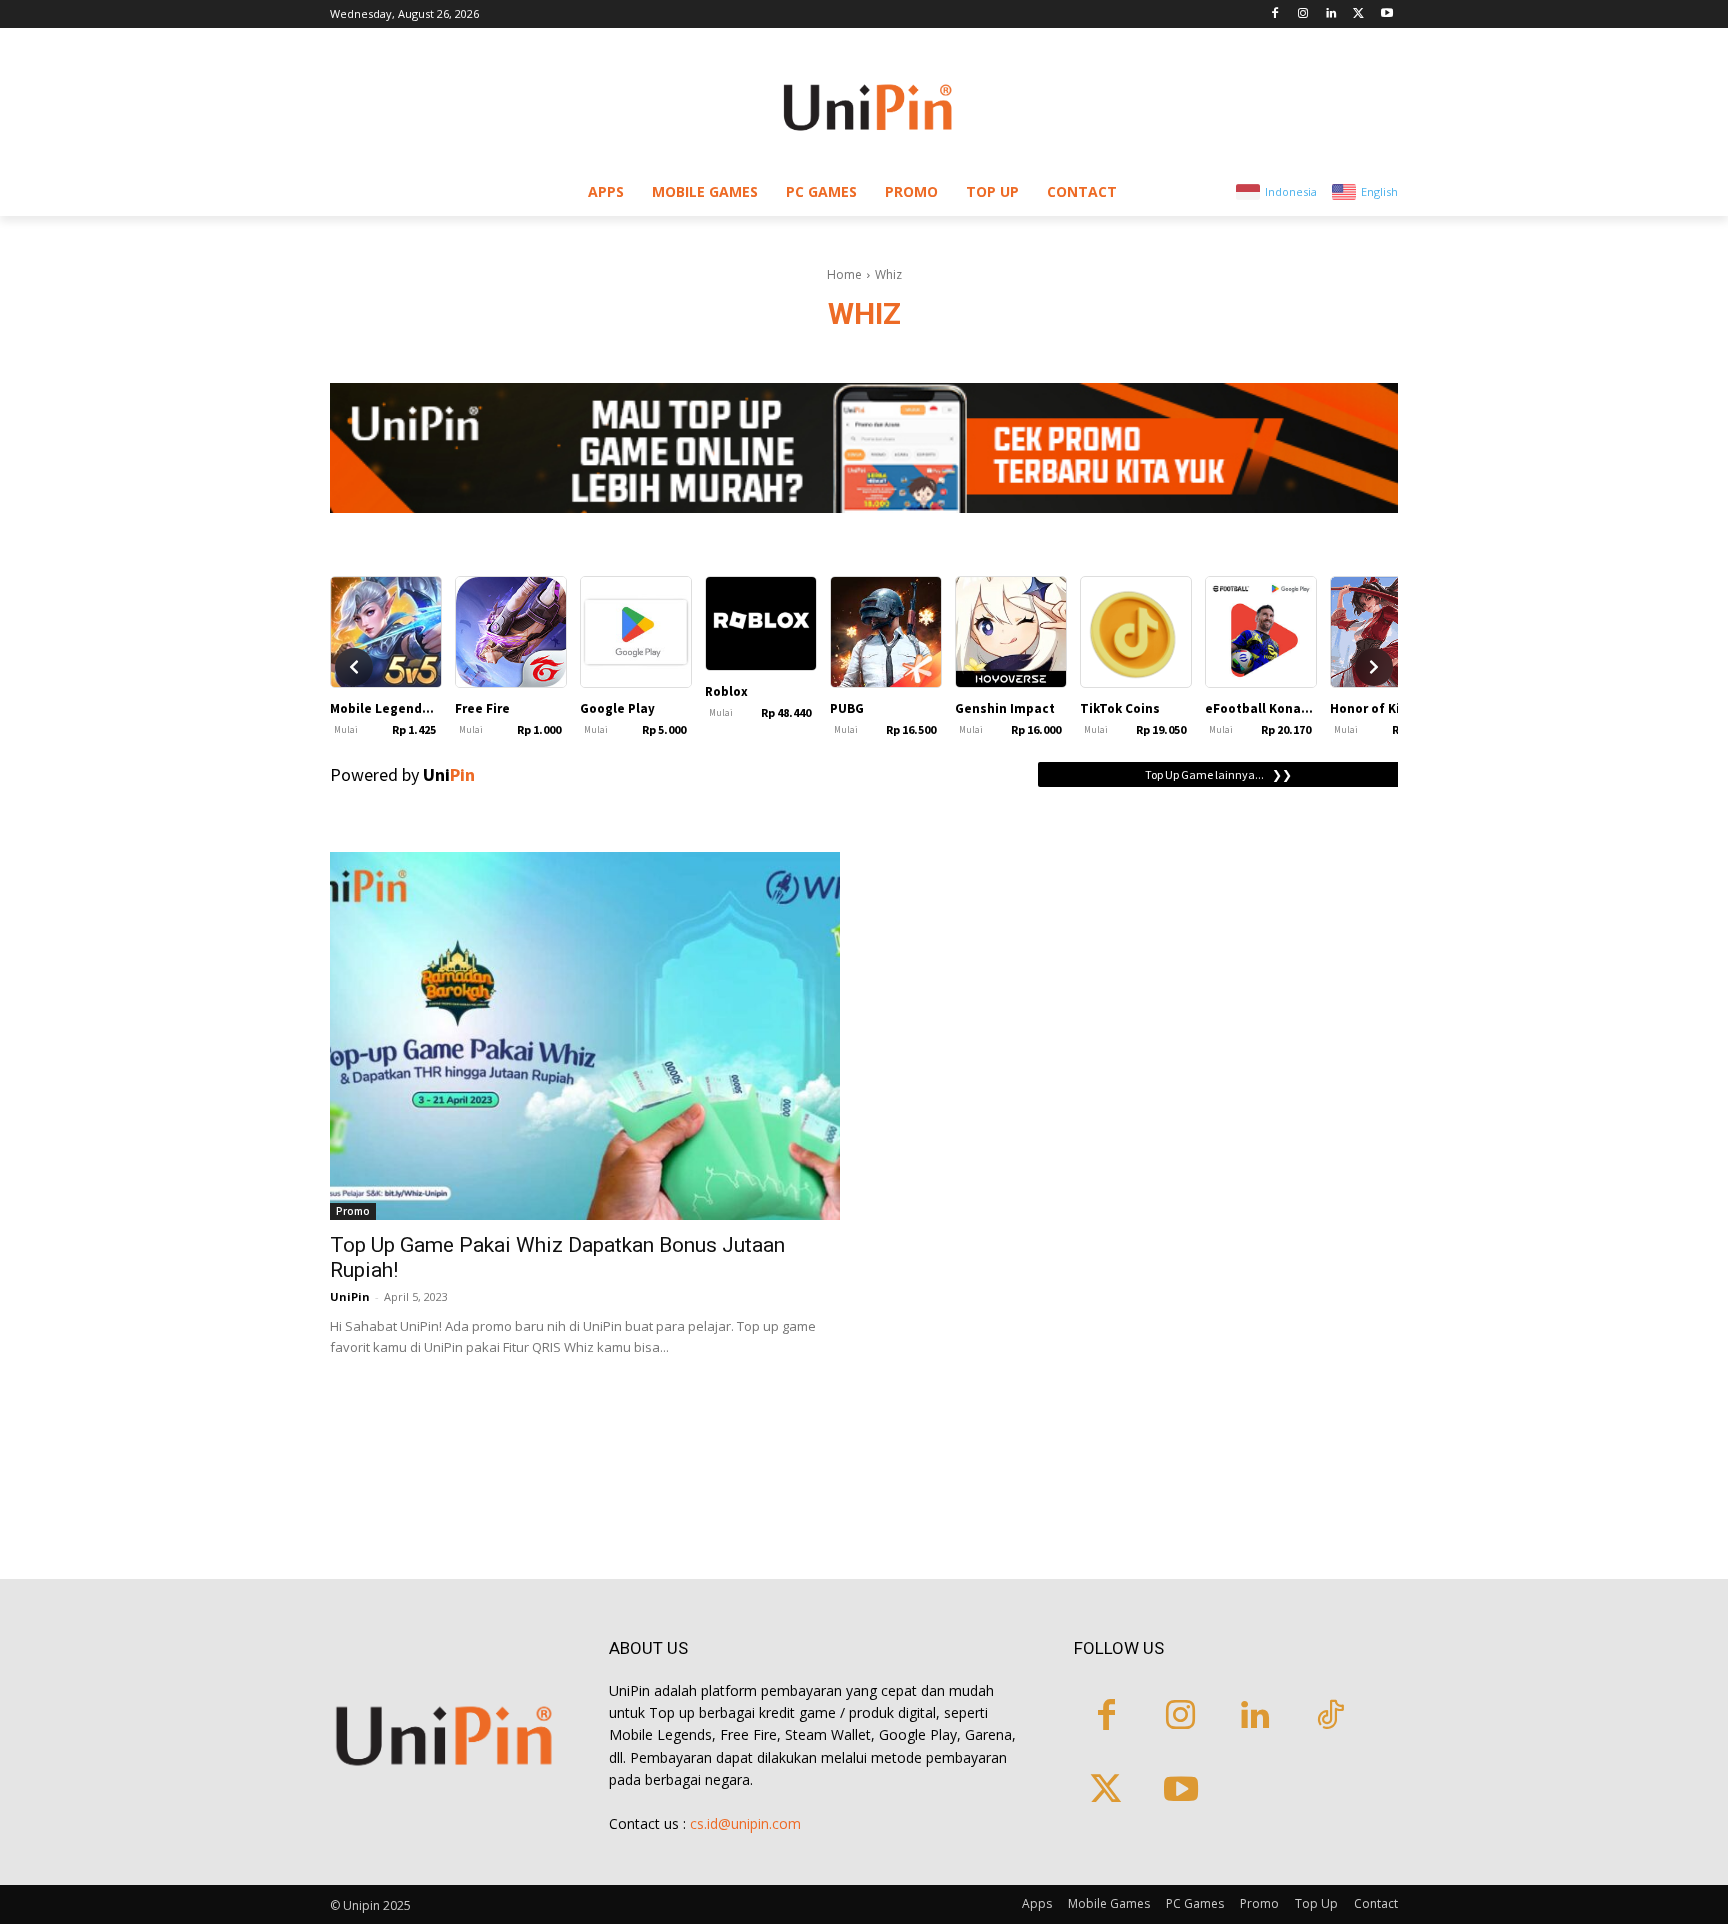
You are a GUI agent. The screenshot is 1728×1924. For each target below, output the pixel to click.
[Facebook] (1275, 14)
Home (844, 274)
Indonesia (1291, 191)
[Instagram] (1303, 14)
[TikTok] (1330, 1717)
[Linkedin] (1331, 14)
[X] (1358, 14)
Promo (353, 1211)
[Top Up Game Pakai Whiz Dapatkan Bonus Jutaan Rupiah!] (585, 1035)
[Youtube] (1386, 14)
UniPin (350, 1296)
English (1379, 191)
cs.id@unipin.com (745, 1823)
